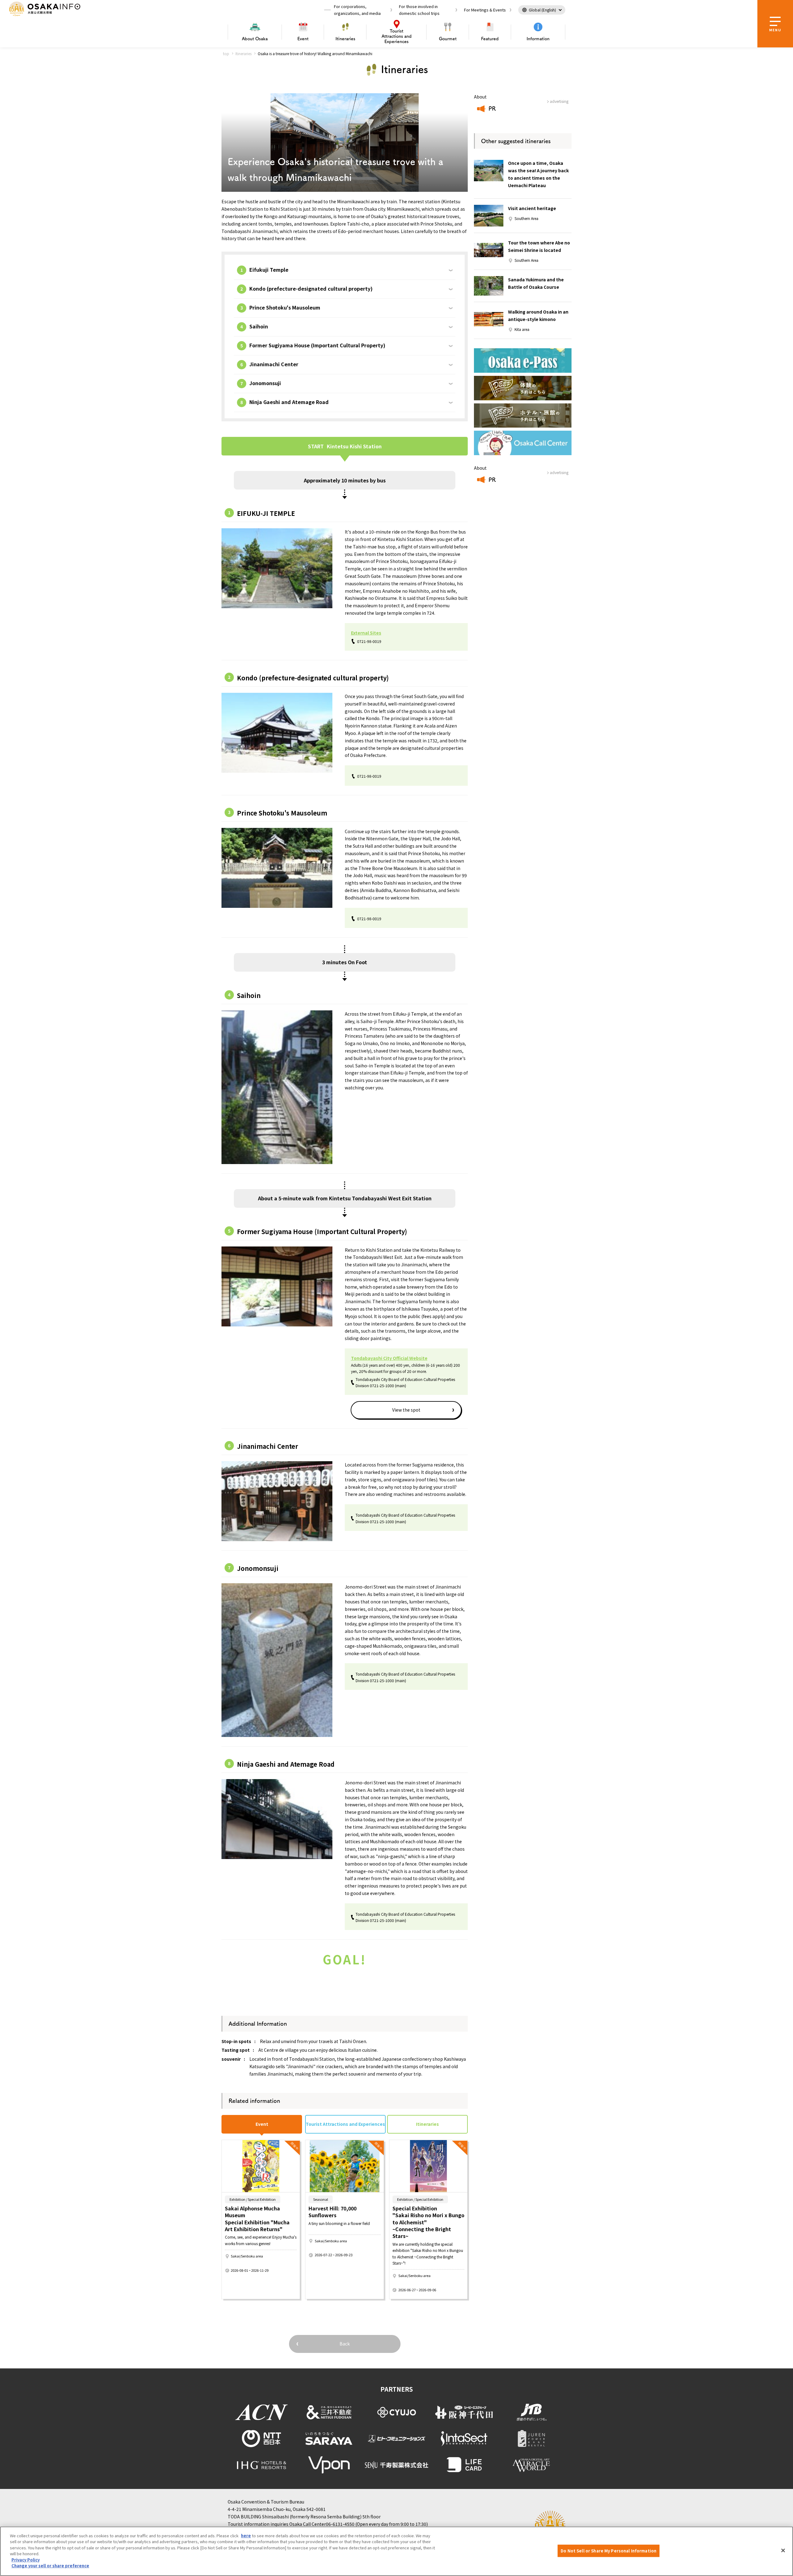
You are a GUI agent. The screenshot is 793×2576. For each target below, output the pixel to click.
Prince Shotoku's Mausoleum (285, 307)
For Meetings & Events (485, 10)
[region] (396, 2551)
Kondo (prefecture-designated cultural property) (311, 288)
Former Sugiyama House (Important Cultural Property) (317, 345)
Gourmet (448, 39)
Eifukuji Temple (269, 270)
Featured (490, 39)
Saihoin (259, 326)
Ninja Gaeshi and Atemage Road (289, 402)
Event (303, 39)
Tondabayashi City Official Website (389, 1358)
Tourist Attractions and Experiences (345, 2124)
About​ (255, 39)
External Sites (366, 633)
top (226, 53)
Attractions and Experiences (397, 36)
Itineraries (345, 39)
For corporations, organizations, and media (357, 10)
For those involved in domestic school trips (419, 10)
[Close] (783, 2550)
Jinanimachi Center (274, 364)
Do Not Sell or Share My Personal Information (609, 2551)
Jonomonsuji (265, 383)
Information (538, 39)
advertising (559, 101)
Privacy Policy (26, 2560)
